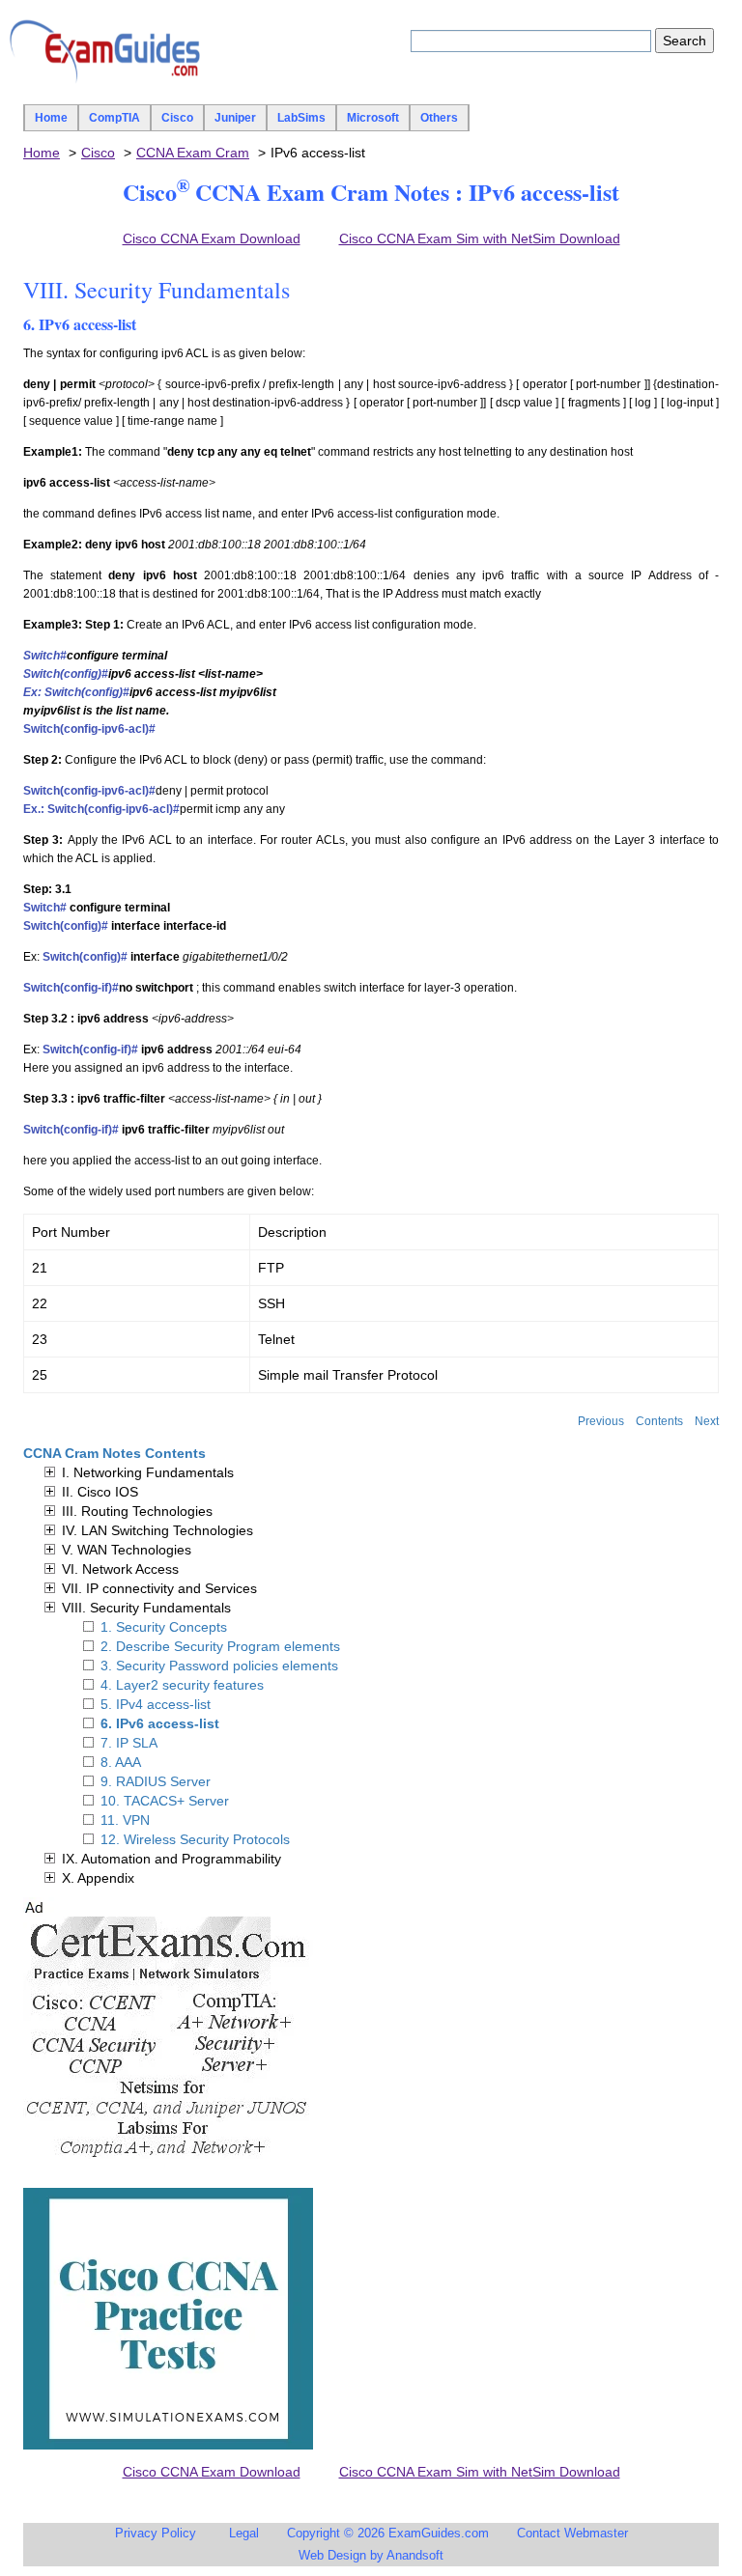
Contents (659, 1421)
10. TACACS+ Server (165, 1801)
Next (707, 1421)
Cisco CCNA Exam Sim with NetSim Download (480, 238)
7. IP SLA (129, 1743)
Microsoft (373, 118)
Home (51, 118)
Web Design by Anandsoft (371, 2555)
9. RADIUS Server (156, 1781)
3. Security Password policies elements (219, 1666)
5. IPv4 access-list (156, 1704)
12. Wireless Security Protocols (195, 1839)
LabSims (301, 118)
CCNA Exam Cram (193, 153)
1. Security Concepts (164, 1627)
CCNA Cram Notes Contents (114, 1453)
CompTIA (114, 118)
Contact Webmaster (572, 2533)
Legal (244, 2533)
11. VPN (125, 1820)
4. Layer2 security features (182, 1685)
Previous (601, 1421)
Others (439, 118)
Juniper (235, 118)
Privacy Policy (156, 2533)
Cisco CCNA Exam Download (212, 238)
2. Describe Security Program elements (220, 1646)
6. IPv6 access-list (160, 1723)
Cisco (177, 118)
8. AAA (121, 1762)
